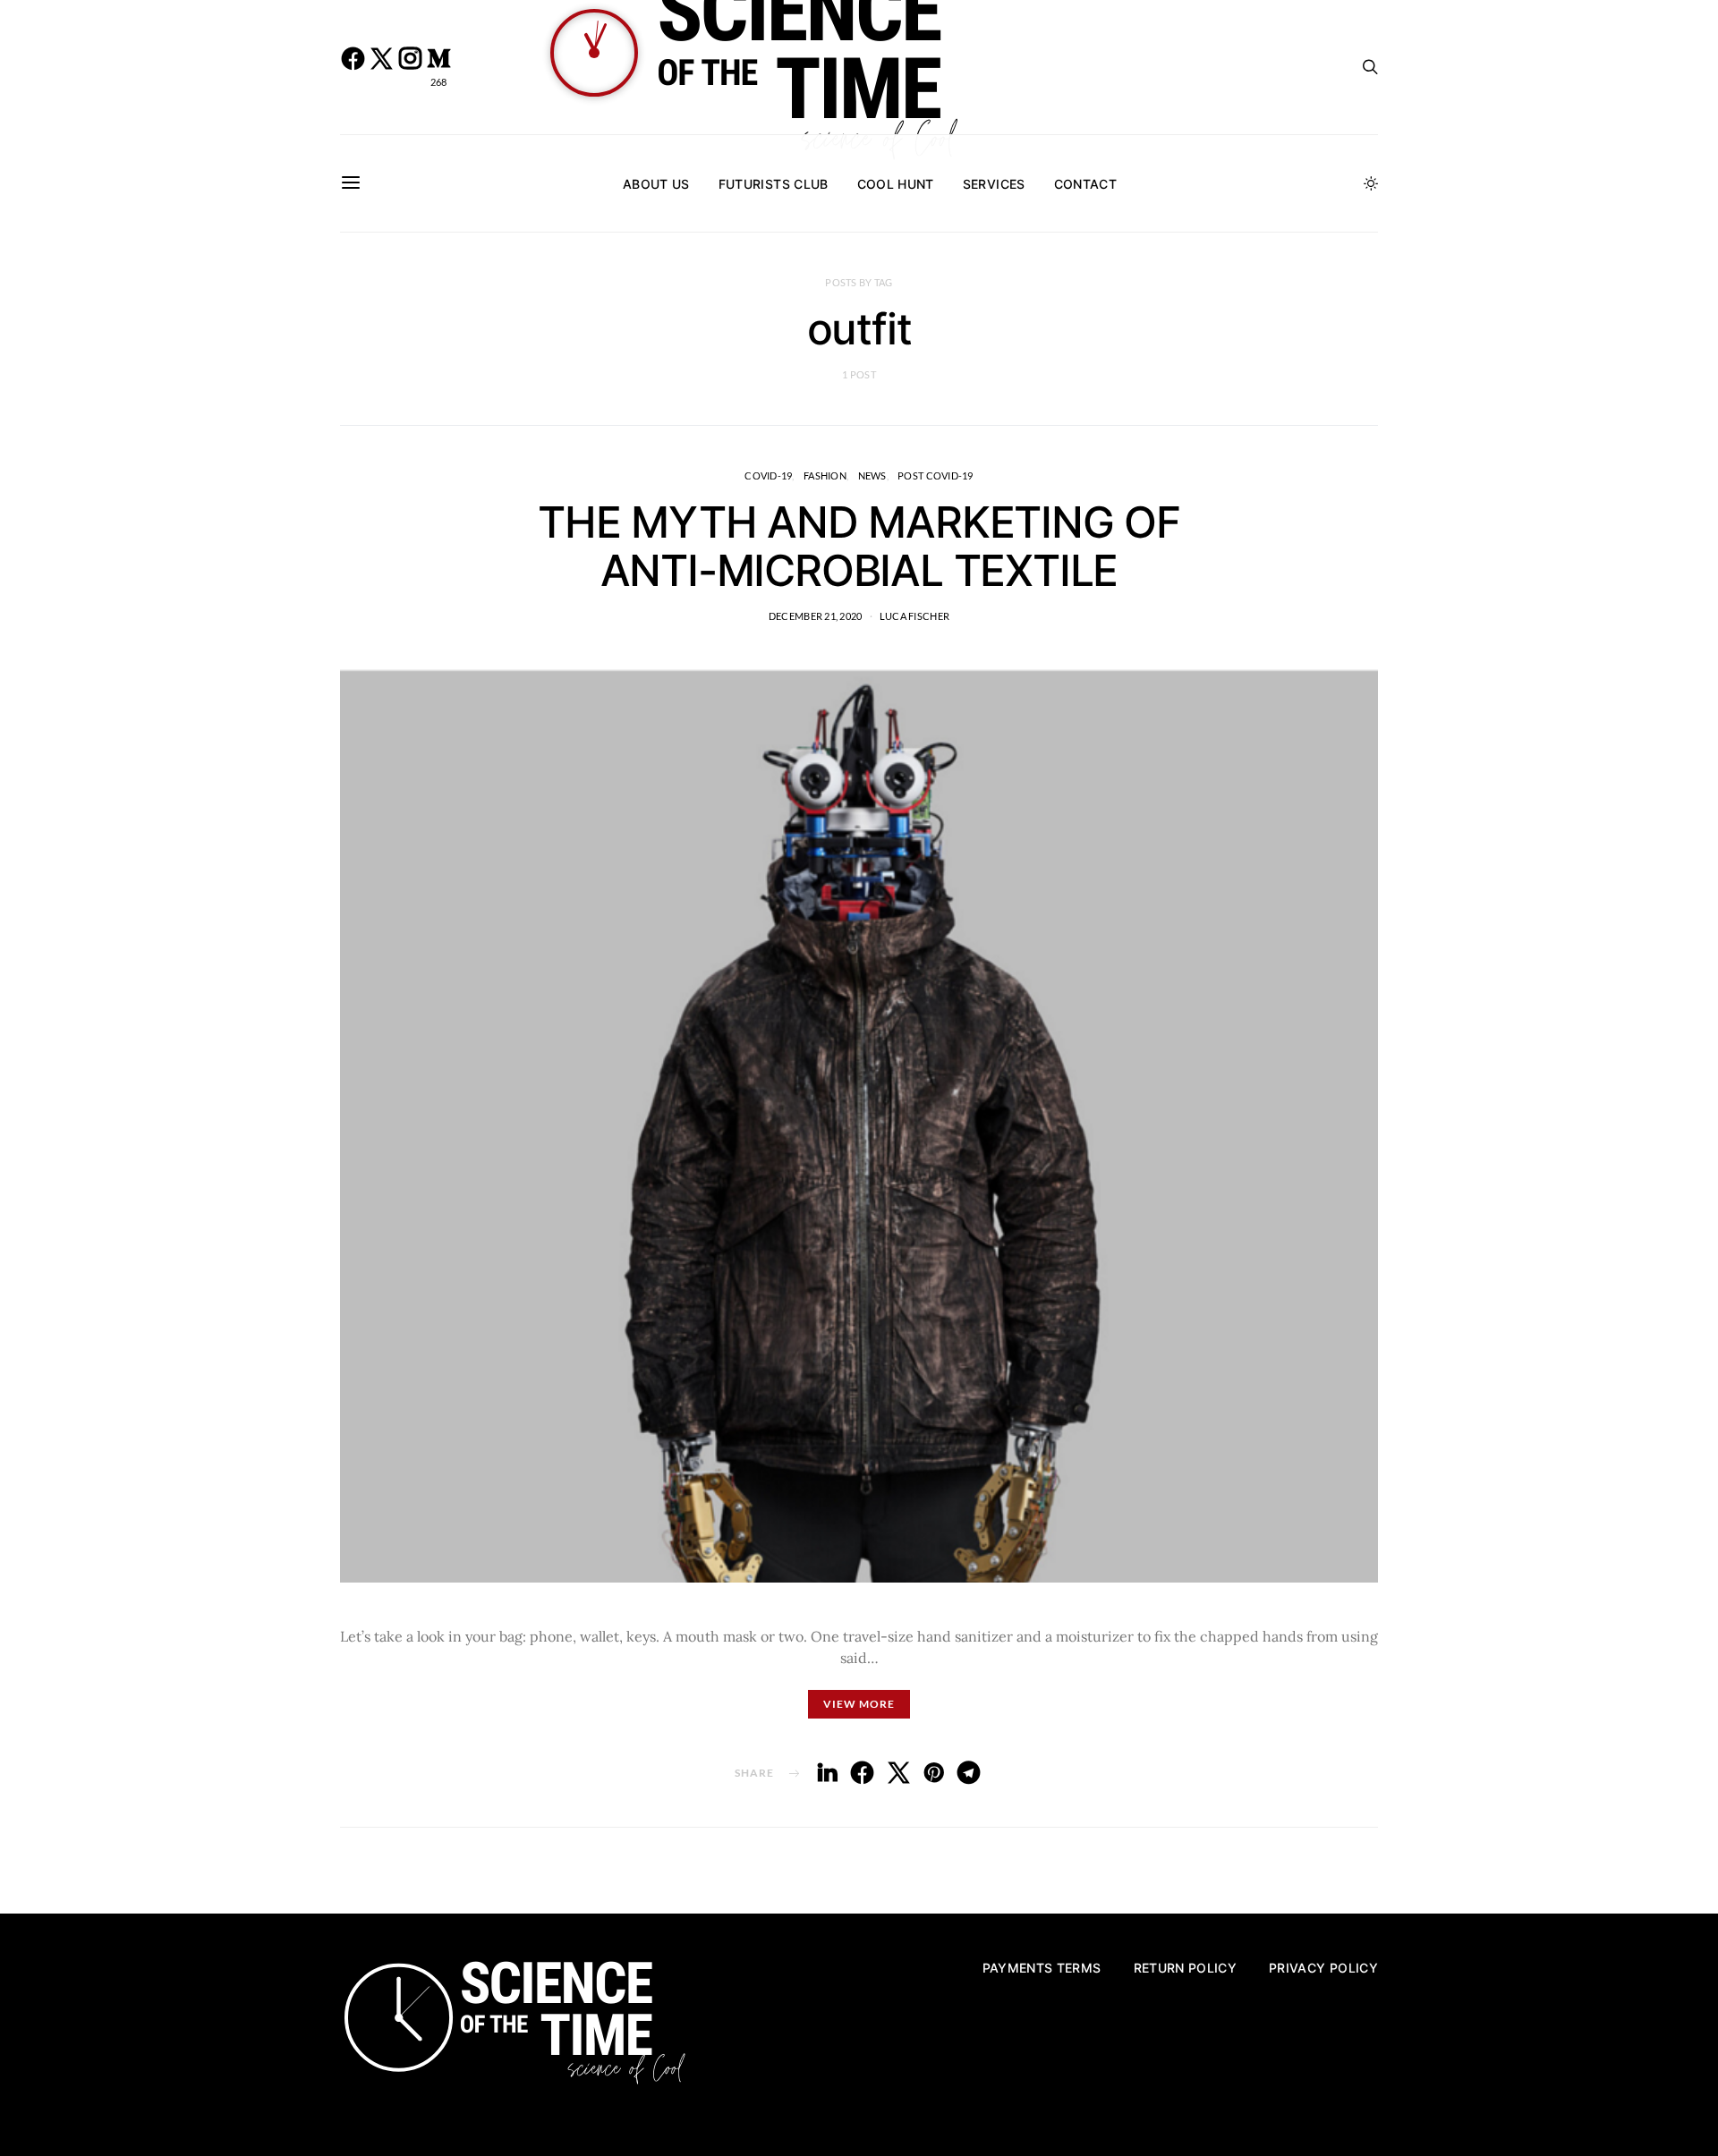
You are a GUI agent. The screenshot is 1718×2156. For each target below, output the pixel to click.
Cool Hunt (896, 184)
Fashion (825, 475)
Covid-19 (768, 475)
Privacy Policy (1323, 1968)
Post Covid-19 (936, 475)
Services (994, 184)
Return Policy (1186, 1968)
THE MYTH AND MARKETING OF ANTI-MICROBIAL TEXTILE (859, 546)
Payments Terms (1042, 1968)
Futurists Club (774, 184)
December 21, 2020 (816, 616)
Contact (1085, 184)
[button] (1371, 183)
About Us (656, 184)
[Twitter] (381, 67)
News (872, 475)
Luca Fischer (914, 616)
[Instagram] (410, 67)
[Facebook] (353, 67)
